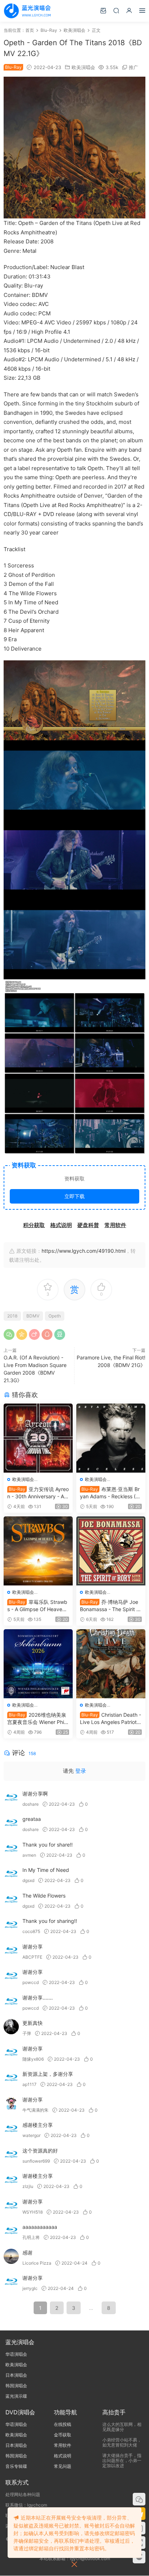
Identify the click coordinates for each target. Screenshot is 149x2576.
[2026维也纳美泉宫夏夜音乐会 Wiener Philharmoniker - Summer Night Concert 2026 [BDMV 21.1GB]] (38, 1664)
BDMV (33, 1316)
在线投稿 (63, 2424)
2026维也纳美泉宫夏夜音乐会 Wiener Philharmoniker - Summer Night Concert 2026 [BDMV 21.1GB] (38, 1719)
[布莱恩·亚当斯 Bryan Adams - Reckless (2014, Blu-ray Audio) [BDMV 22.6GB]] (111, 1438)
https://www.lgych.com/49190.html (84, 1251)
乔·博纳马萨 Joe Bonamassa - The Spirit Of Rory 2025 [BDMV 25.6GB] (111, 1606)
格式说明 (63, 2456)
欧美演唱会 (83, 67)
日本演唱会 (16, 2375)
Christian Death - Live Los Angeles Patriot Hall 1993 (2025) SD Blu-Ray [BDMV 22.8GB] (111, 1719)
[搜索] (116, 10)
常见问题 (63, 2466)
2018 (12, 1316)
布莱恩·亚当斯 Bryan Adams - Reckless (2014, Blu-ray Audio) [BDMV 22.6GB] (111, 1493)
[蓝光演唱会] (27, 11)
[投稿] (103, 10)
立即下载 (74, 1196)
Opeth (55, 1316)
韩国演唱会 (16, 2386)
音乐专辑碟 (16, 2466)
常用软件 (63, 2445)
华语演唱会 (16, 2354)
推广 (133, 67)
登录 (81, 1771)
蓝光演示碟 (16, 2396)
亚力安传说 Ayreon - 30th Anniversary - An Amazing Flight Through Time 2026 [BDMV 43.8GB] (38, 1493)
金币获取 (63, 2435)
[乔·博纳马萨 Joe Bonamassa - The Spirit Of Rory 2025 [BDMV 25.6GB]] (111, 1551)
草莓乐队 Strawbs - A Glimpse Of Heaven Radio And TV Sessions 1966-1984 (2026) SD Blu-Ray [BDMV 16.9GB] (38, 1606)
